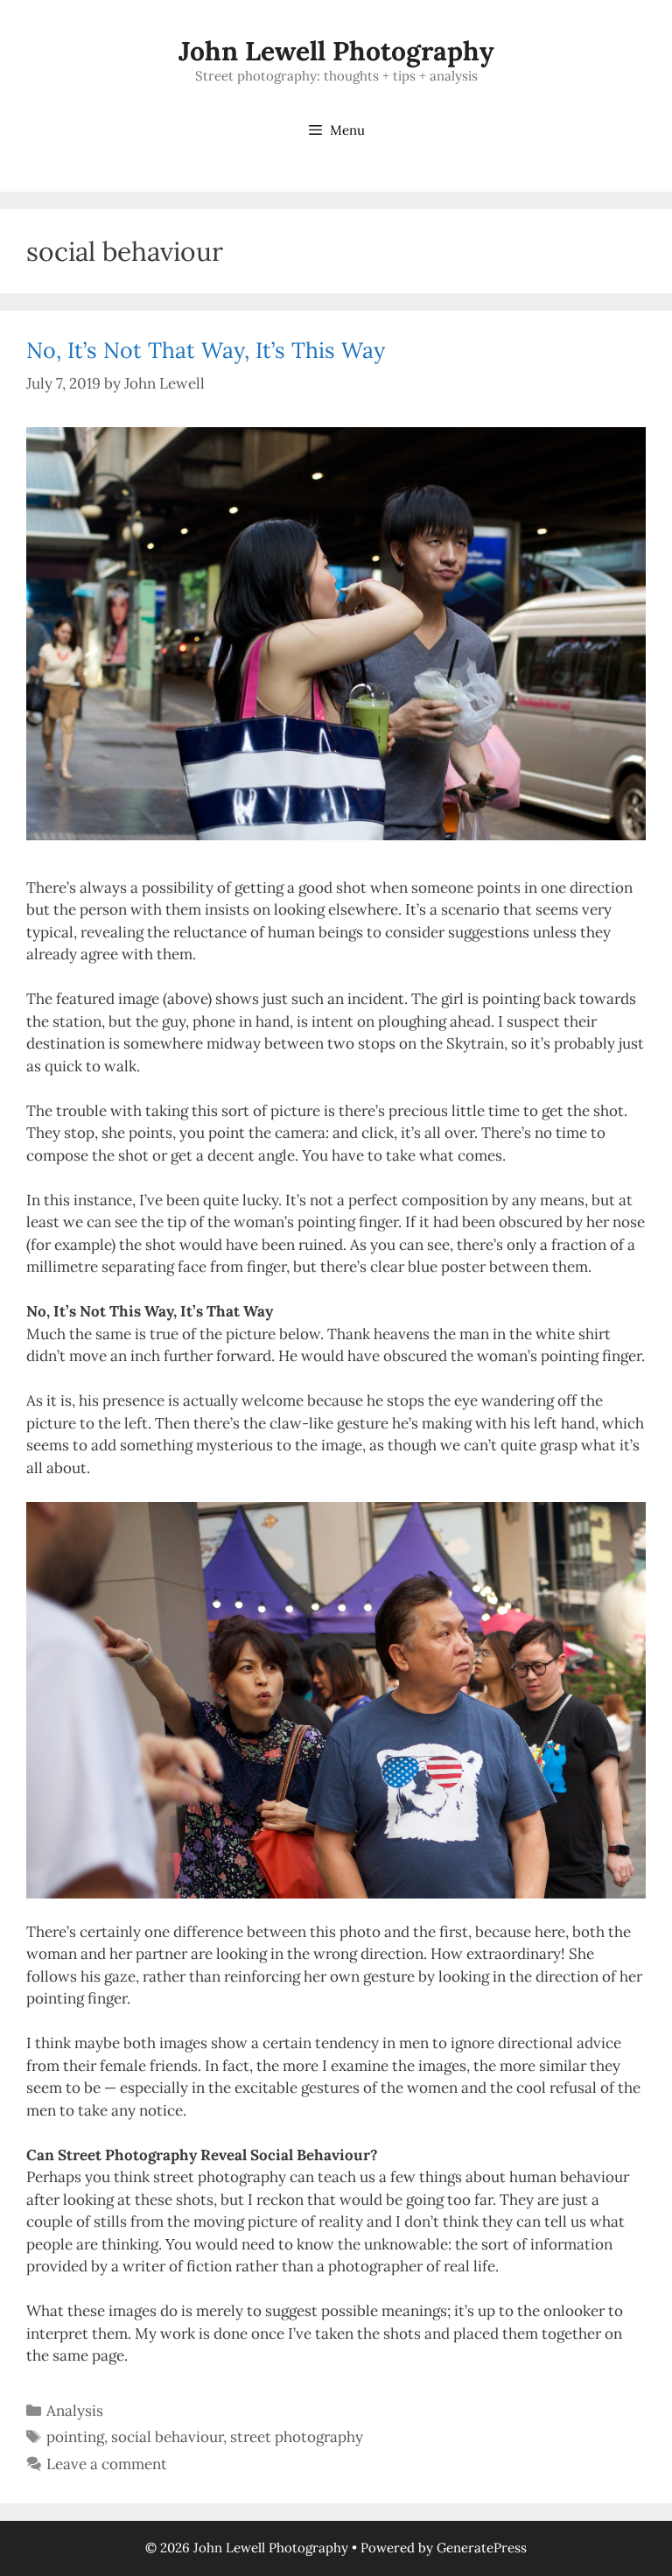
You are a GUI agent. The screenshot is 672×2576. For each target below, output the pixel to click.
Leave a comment (107, 2464)
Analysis (75, 2411)
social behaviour (167, 2437)
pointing (75, 2437)
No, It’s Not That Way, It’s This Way (206, 350)
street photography (297, 2437)
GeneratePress (482, 2548)
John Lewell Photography (336, 51)
